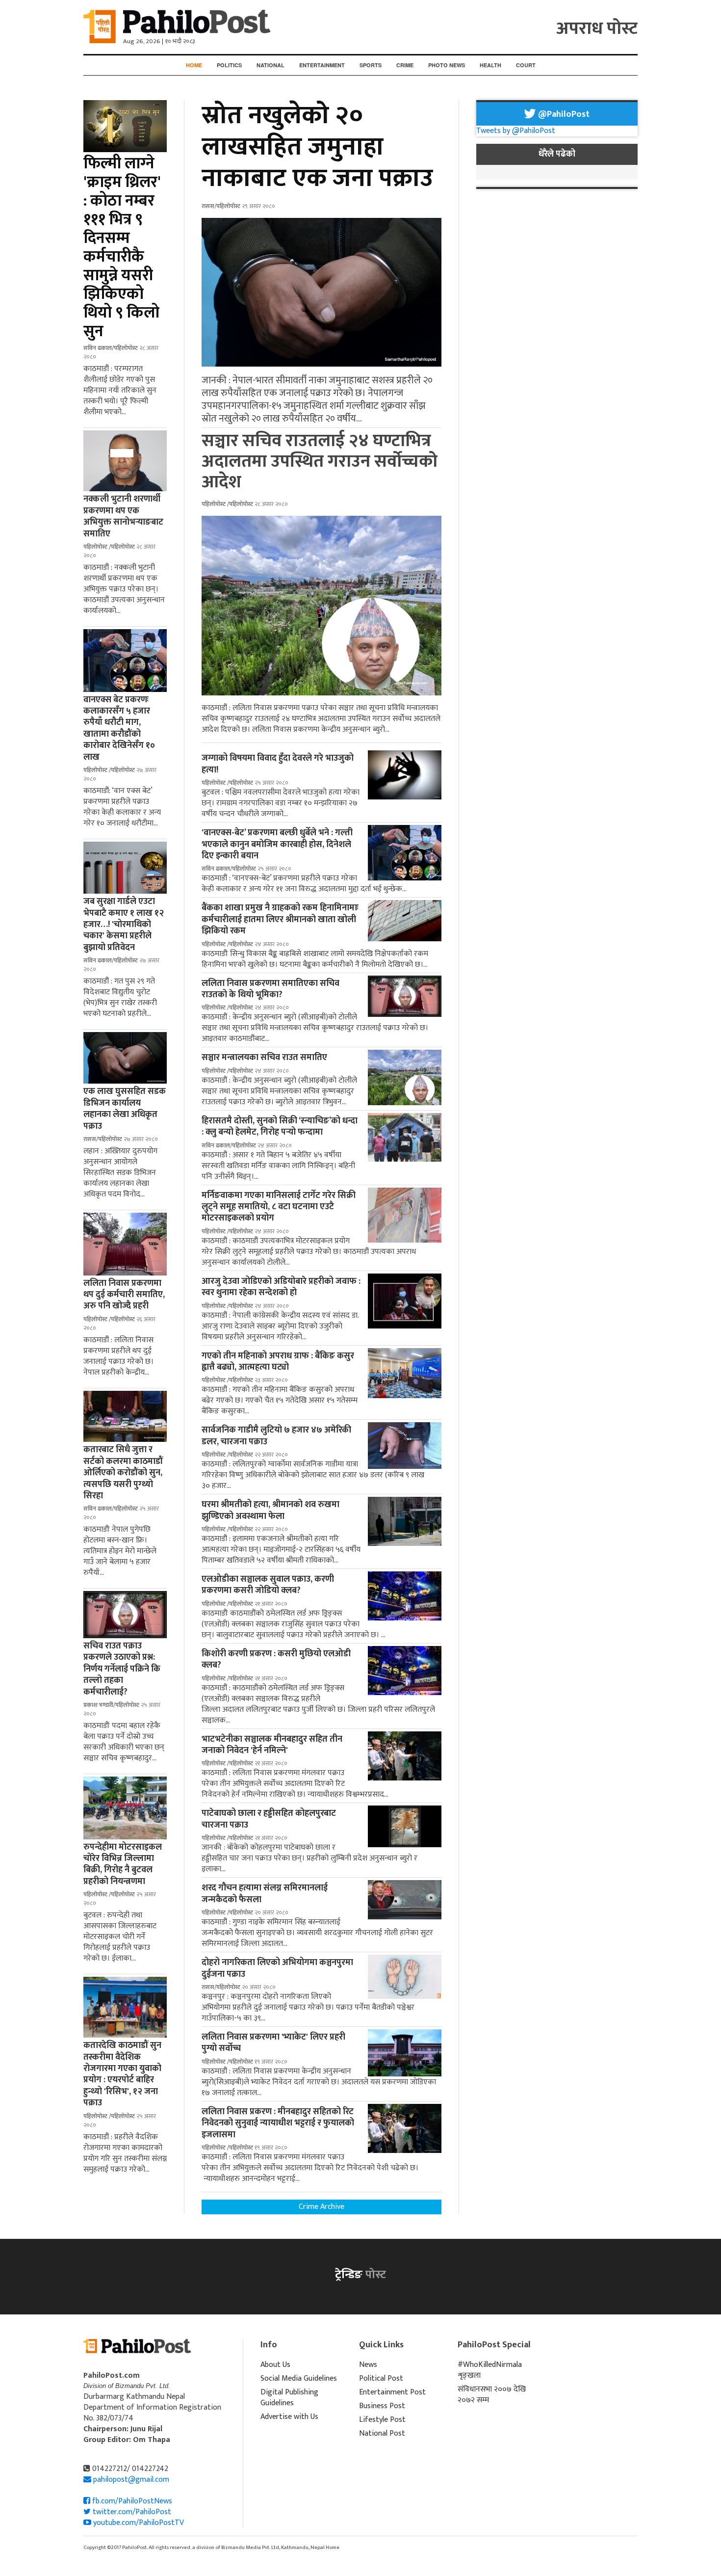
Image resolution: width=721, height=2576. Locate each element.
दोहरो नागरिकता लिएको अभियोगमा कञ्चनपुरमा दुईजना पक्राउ (277, 1968)
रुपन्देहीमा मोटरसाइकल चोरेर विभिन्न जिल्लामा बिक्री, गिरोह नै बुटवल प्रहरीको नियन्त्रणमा (123, 1864)
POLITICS (229, 65)
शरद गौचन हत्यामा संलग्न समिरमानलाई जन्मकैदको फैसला (265, 1894)
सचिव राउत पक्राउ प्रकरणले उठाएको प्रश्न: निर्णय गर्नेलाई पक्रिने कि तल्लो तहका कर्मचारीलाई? (122, 1669)
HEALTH (490, 65)
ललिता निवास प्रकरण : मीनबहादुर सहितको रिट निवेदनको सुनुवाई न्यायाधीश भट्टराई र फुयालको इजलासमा (278, 2123)
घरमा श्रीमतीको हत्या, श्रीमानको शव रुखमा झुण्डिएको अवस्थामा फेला (270, 1510)
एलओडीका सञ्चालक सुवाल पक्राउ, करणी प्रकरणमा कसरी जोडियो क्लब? (268, 1585)
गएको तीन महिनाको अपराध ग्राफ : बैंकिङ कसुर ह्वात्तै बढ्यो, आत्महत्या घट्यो (278, 1362)
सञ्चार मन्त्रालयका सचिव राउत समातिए (264, 1058)
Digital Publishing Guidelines (289, 2398)
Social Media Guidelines (299, 2378)
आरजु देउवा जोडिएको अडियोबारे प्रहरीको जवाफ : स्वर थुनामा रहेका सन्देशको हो (281, 1287)
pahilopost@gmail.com (131, 2480)
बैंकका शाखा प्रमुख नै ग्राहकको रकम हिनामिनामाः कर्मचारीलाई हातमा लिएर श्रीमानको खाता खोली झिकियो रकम (280, 919)
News (368, 2365)
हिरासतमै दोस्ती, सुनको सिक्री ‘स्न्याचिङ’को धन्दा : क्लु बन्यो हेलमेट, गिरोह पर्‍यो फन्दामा (280, 1127)
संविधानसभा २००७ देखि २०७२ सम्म (492, 2395)
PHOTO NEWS (447, 65)
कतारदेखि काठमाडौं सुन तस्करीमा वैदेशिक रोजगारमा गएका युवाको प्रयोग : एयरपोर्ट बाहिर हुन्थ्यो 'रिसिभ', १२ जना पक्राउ (122, 2074)
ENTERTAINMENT (322, 65)
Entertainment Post (392, 2392)
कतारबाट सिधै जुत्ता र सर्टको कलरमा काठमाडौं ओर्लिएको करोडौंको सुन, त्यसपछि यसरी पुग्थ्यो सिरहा (123, 1473)
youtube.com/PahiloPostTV (138, 2523)
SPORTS (371, 65)
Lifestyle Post (382, 2420)
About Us (275, 2365)
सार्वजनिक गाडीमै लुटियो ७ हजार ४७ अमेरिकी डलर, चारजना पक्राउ (276, 1436)
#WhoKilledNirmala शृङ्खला (490, 2370)
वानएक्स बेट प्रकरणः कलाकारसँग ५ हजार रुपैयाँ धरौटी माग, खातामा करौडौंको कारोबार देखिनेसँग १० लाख (119, 729)
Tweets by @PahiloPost (516, 131)
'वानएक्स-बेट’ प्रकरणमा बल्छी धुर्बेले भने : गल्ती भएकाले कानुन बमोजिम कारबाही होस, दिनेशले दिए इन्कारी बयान (277, 844)
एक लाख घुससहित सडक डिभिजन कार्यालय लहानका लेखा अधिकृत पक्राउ (125, 1109)
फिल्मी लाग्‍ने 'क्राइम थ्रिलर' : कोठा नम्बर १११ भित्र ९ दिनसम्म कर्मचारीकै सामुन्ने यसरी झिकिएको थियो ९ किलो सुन (122, 248)
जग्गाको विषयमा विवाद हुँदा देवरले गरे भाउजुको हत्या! (278, 764)
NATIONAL (270, 65)
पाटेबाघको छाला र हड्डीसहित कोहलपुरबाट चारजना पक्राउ (269, 1819)
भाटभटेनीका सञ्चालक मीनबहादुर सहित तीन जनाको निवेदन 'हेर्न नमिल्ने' (272, 1745)
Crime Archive (322, 2207)
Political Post (381, 2378)
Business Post (382, 2406)
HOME (194, 65)
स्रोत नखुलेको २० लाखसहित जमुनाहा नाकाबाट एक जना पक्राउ (317, 147)
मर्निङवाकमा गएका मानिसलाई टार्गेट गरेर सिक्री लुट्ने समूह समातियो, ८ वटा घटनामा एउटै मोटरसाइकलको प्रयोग (279, 1207)
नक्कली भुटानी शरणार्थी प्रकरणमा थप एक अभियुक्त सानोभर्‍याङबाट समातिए (123, 516)
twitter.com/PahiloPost (131, 2512)
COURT (526, 65)
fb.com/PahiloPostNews (131, 2501)
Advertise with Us (289, 2417)
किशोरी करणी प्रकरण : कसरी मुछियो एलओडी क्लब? (276, 1660)
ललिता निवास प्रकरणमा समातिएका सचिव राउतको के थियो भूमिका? (270, 989)
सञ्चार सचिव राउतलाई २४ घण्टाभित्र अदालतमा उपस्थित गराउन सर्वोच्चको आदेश (320, 461)
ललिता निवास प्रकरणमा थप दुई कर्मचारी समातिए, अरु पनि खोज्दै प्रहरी (124, 1295)
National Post (382, 2433)
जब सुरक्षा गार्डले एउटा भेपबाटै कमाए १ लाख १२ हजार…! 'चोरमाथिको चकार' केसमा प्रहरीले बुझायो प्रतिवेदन (124, 925)
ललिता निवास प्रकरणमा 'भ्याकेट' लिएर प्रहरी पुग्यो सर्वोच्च (273, 2043)
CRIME (405, 65)
